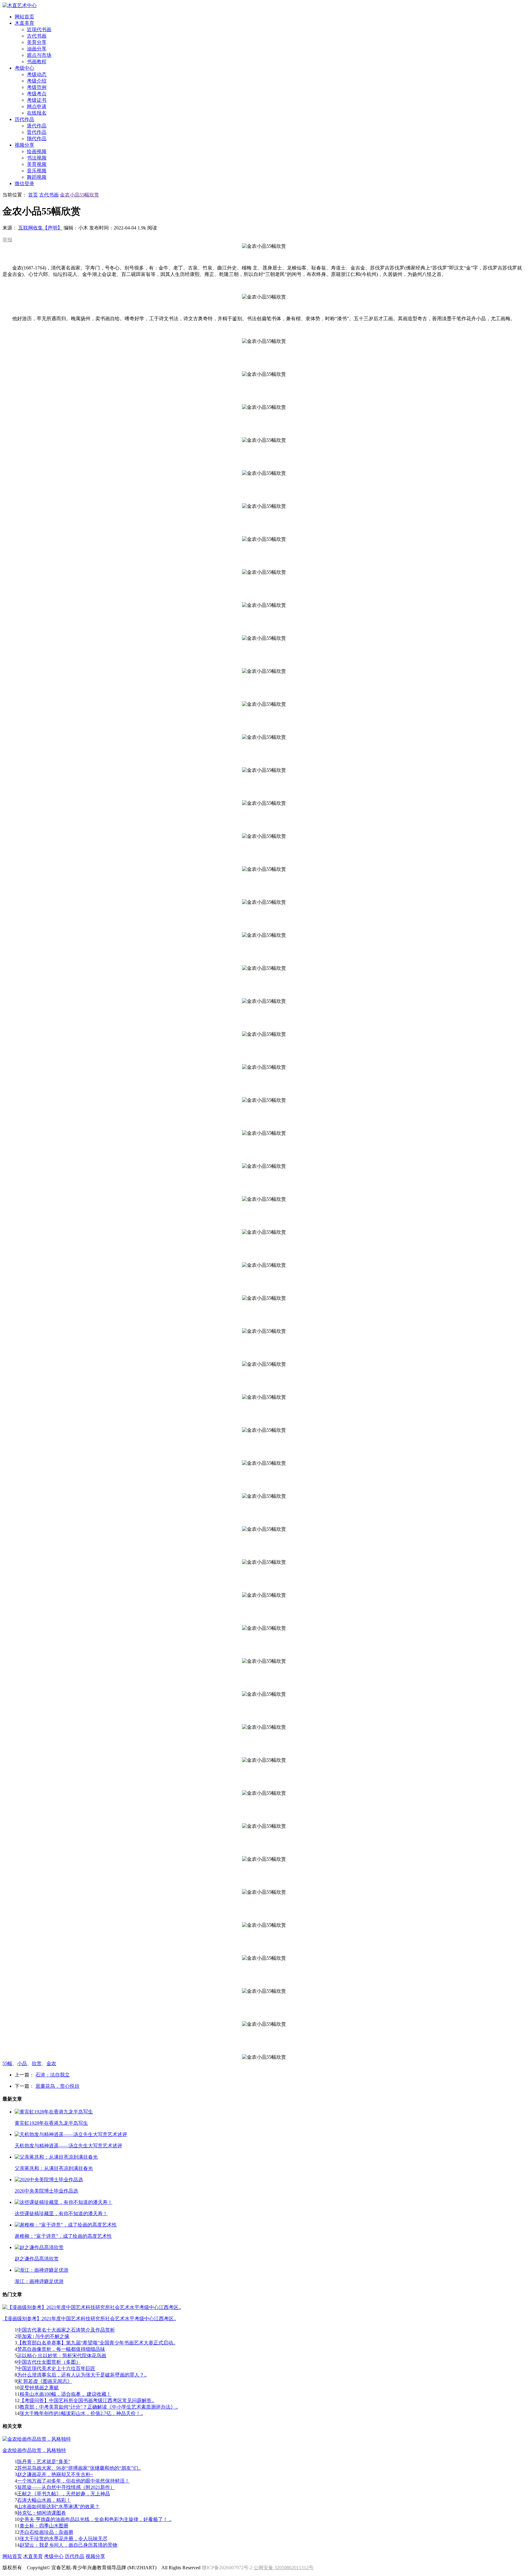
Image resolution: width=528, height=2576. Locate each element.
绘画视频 (37, 151)
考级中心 (54, 2556)
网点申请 (37, 106)
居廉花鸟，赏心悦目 (57, 2086)
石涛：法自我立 (53, 2075)
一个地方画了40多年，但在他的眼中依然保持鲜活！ (73, 2481)
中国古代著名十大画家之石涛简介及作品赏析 (66, 2330)
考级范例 (37, 87)
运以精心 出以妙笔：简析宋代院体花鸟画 (62, 2356)
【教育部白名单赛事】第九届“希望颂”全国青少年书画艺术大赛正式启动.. (96, 2343)
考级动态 (37, 74)
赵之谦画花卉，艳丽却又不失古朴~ (55, 2474)
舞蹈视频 (37, 177)
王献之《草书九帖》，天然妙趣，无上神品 (64, 2494)
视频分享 (95, 2556)
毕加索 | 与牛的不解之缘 (43, 2336)
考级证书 (37, 100)
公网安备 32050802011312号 (284, 2568)
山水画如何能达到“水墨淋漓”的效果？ (58, 2506)
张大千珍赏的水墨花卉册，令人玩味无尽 (64, 2539)
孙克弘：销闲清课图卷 (42, 2513)
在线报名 (37, 113)
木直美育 (33, 2556)
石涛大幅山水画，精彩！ (44, 2500)
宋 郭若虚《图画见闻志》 (45, 2381)
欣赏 (37, 2063)
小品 (22, 2063)
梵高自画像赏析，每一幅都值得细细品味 (61, 2349)
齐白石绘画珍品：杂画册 (46, 2532)
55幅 (7, 2063)
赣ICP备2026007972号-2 (227, 2568)
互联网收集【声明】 (40, 228)
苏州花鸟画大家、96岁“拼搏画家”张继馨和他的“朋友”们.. (79, 2468)
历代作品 (75, 2556)
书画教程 (37, 62)
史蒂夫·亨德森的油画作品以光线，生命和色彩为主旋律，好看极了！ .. (95, 2519)
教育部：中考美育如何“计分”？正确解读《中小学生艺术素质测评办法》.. (99, 2407)
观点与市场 (39, 55)
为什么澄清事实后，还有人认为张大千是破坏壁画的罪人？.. (82, 2375)
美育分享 (37, 42)
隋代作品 (37, 139)
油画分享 (37, 49)
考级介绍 (37, 81)
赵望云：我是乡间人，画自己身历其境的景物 (68, 2545)
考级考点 (37, 94)
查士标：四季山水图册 (44, 2526)
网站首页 (12, 2556)
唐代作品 (37, 126)
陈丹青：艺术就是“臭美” (44, 2462)
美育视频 (37, 164)
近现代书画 (39, 29)
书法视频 (37, 158)
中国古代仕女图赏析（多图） (49, 2362)
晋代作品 (37, 132)
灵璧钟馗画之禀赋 (39, 2388)
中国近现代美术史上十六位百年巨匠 (56, 2368)
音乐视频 (37, 171)
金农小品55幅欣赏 (79, 195)
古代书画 (37, 36)
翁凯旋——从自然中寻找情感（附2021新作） (66, 2487)
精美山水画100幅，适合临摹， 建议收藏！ (65, 2394)
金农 (51, 2063)
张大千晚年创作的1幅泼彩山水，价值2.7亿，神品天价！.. (81, 2413)
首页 (33, 195)
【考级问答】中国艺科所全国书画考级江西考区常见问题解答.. (87, 2400)
